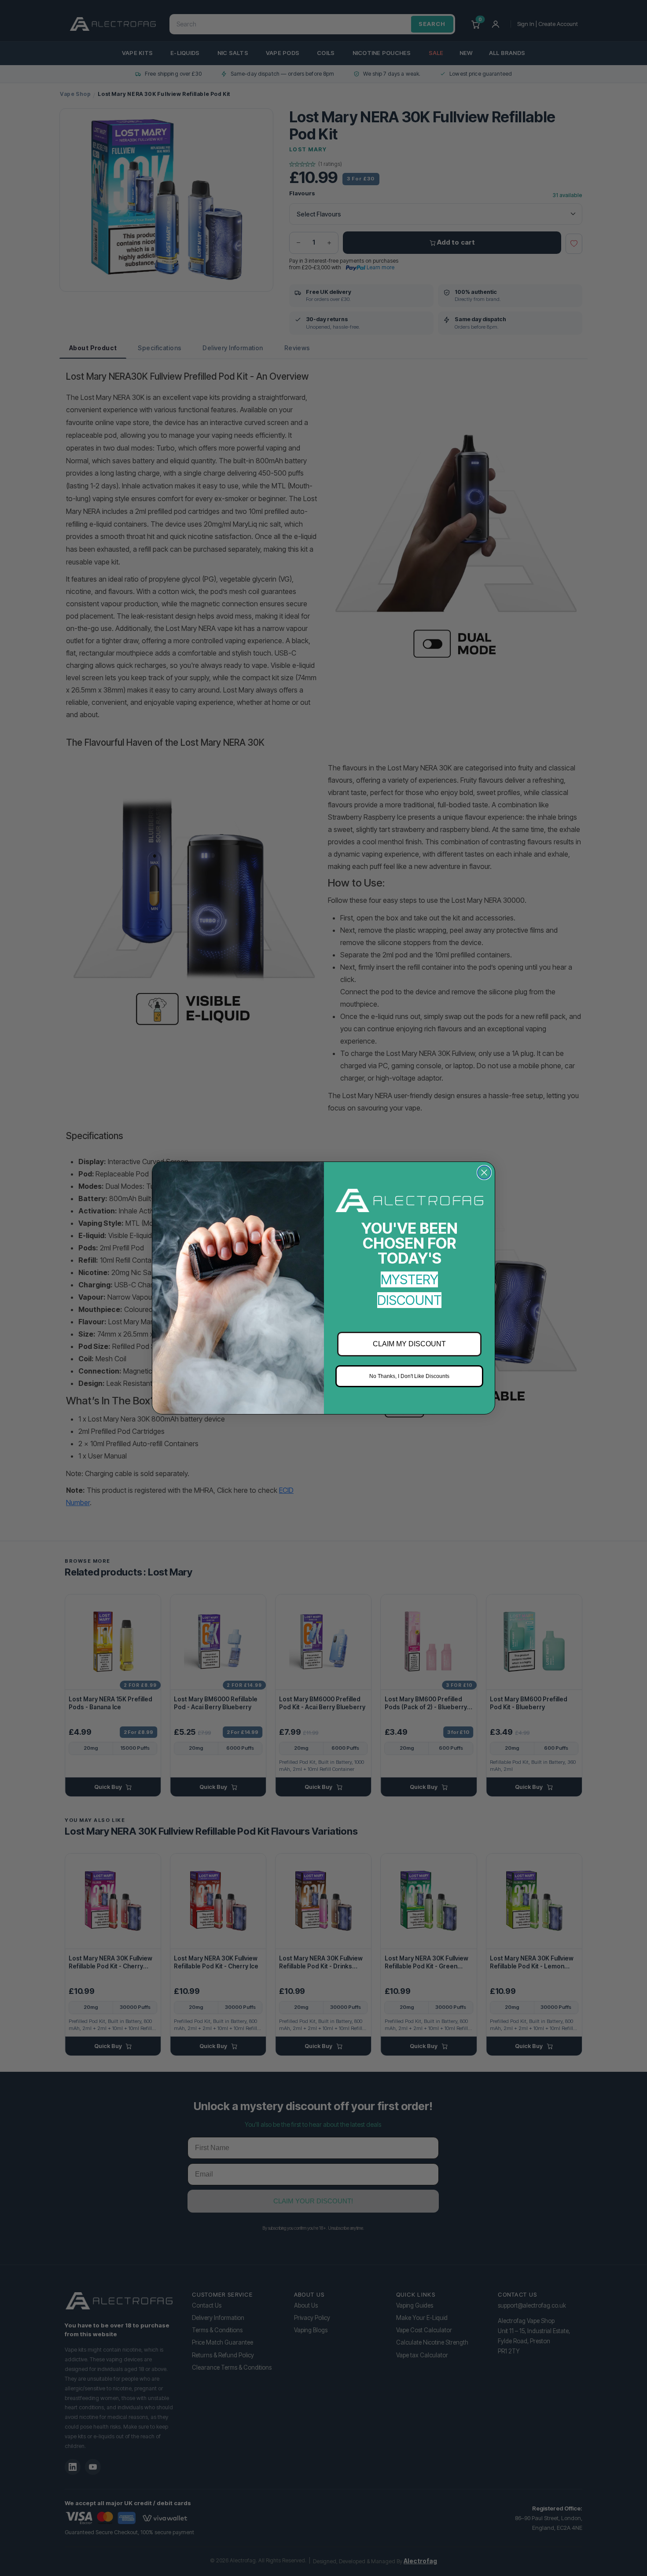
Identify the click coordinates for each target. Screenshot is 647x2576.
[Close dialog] (484, 1173)
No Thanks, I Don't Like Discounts (409, 1376)
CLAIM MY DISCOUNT (409, 1344)
